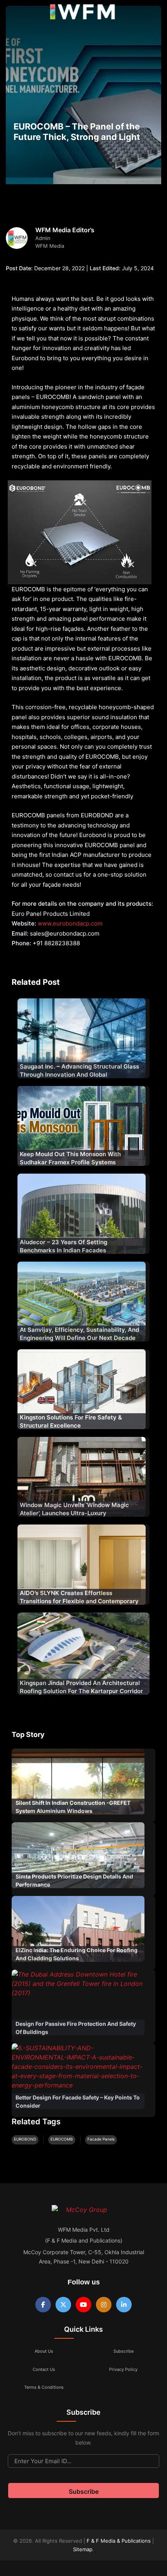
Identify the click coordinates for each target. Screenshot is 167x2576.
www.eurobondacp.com (70, 923)
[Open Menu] (12, 14)
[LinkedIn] (124, 2305)
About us (44, 2351)
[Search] (153, 14)
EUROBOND (25, 2139)
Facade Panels (101, 2139)
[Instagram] (104, 2305)
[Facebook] (43, 2305)
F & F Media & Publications (119, 2541)
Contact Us (44, 2369)
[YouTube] (83, 2305)
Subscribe (124, 2351)
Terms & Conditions (44, 2387)
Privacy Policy (123, 2369)
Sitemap (83, 2549)
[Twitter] (63, 2305)
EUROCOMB (62, 2139)
